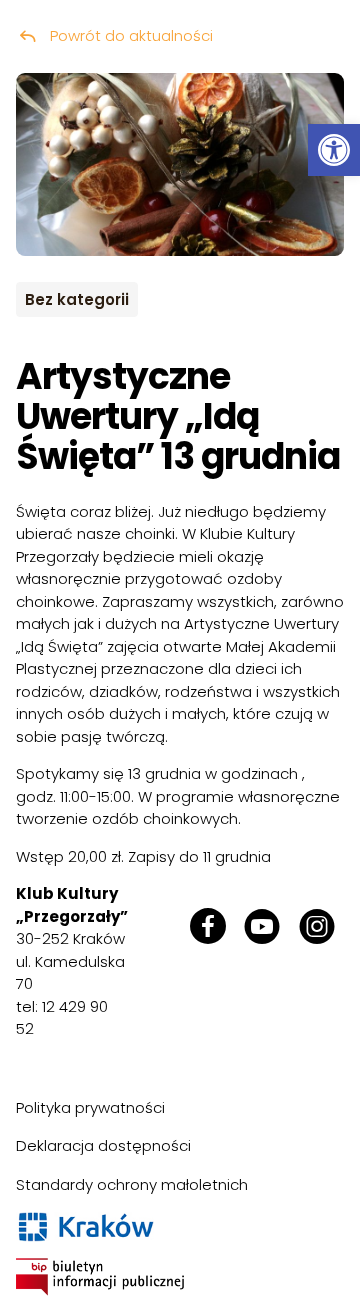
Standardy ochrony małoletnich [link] (132, 1184)
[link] (334, 150)
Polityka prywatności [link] (90, 1107)
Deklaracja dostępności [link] (103, 1145)
